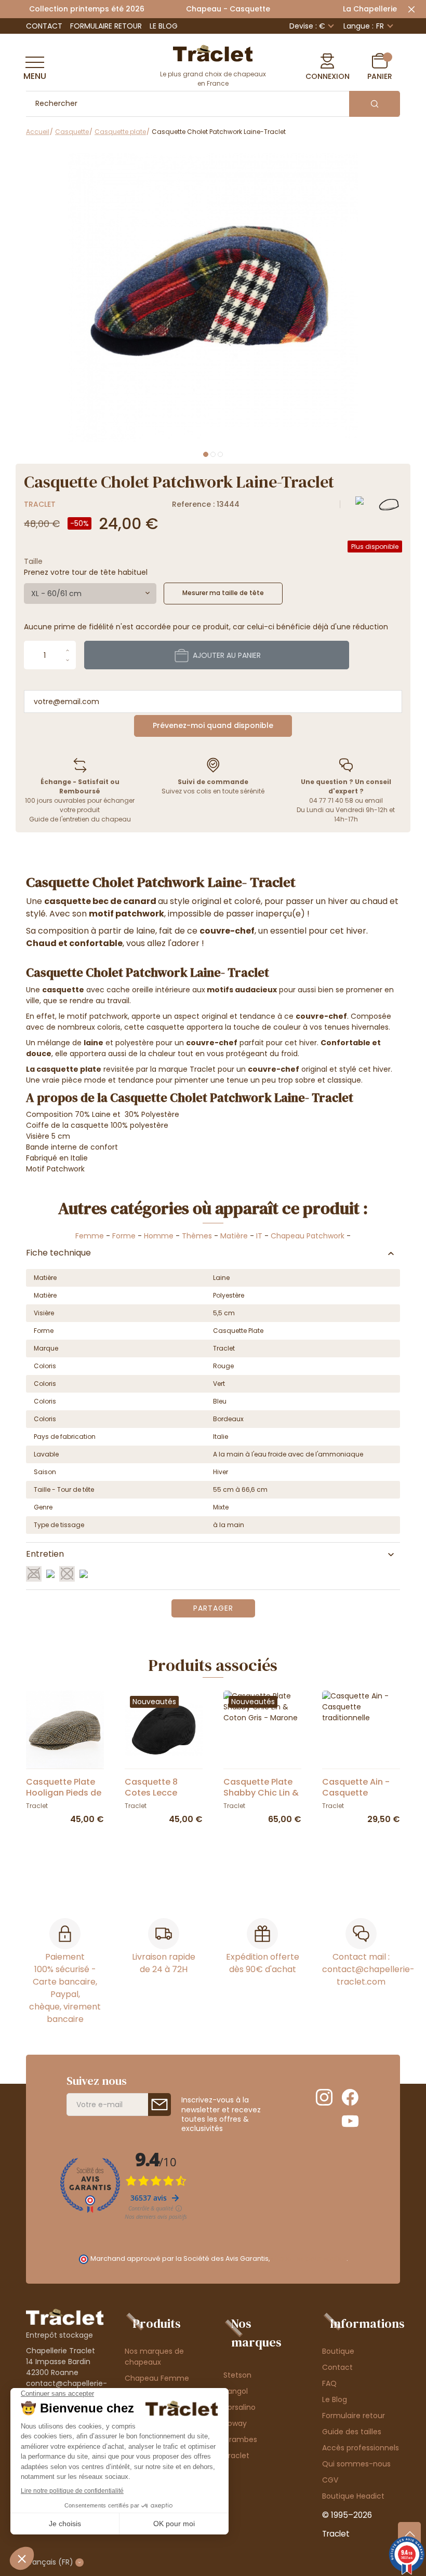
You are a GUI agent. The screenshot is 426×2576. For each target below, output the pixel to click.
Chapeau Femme (157, 2378)
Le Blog (164, 26)
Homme (159, 1236)
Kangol (236, 2391)
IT (259, 1236)
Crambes (240, 2439)
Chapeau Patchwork (308, 1236)
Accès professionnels (361, 2448)
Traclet (40, 504)
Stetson (237, 2375)
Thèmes (197, 1236)
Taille (33, 561)
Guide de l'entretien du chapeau (80, 819)
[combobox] (90, 594)
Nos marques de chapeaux (154, 2357)
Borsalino (239, 2407)
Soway (235, 2423)
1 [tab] (206, 454)
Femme (90, 1236)
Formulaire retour (106, 26)
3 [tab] (220, 454)
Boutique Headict (353, 2496)
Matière (234, 1236)
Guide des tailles (352, 2432)
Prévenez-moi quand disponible (213, 725)
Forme (124, 1236)
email (374, 800)
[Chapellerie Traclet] (213, 52)
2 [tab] (213, 454)
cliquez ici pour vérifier (309, 2258)
